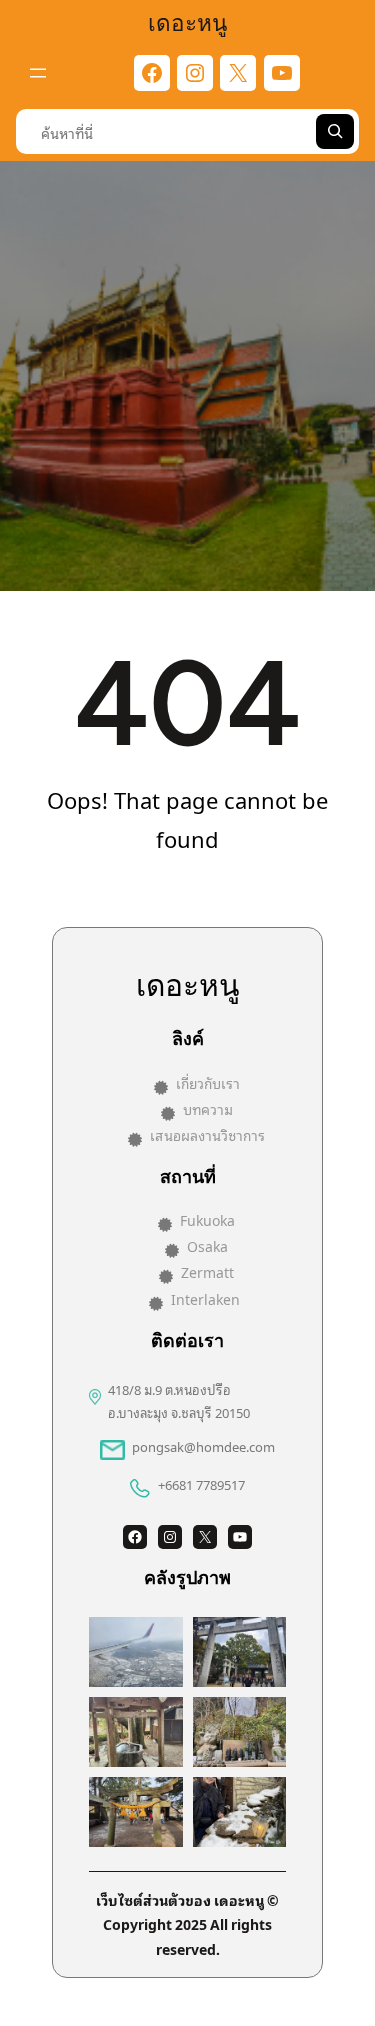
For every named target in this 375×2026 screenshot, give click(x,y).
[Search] (335, 131)
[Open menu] (38, 73)
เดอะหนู (187, 21)
